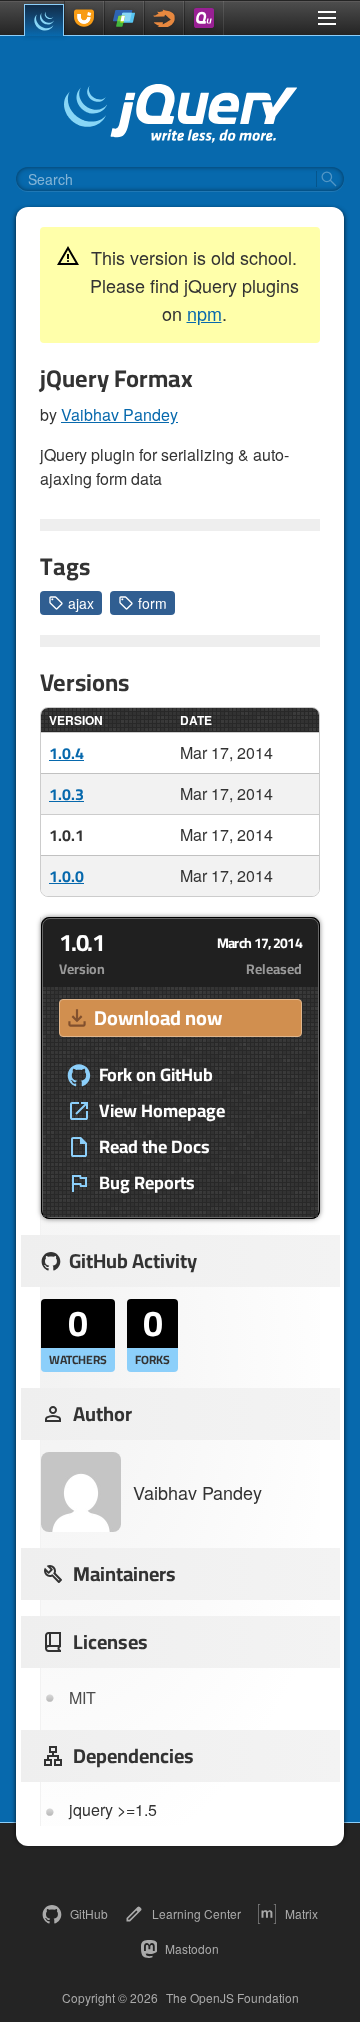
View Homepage (162, 1111)
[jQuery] (44, 20)
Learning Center (196, 1913)
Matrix (301, 1913)
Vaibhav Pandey (119, 414)
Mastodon (192, 1948)
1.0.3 (66, 794)
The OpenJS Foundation (232, 1998)
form (152, 603)
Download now (158, 1017)
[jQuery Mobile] (124, 18)
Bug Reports (147, 1183)
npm (204, 313)
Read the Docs (154, 1147)
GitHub (89, 1913)
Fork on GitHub (156, 1075)
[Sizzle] (164, 18)
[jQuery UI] (84, 18)
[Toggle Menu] (327, 18)
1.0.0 (66, 876)
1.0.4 (66, 753)
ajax (81, 603)
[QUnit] (204, 18)
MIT (82, 1697)
